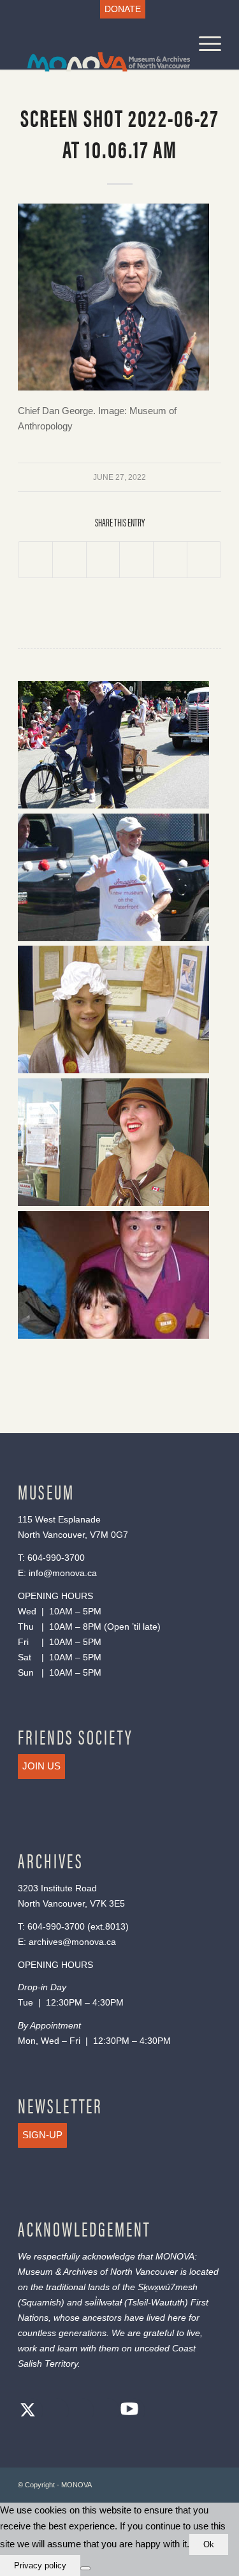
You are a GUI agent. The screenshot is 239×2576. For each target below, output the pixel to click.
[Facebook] (53, 2412)
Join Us (41, 1766)
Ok (209, 2544)
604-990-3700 (56, 1558)
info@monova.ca (63, 1573)
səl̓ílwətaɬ (103, 2302)
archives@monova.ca (72, 1942)
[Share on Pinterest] (136, 560)
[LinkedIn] (104, 2412)
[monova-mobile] (99, 44)
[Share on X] (69, 560)
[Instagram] (78, 2412)
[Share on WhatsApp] (103, 560)
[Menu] (204, 44)
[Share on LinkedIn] (170, 560)
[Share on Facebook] (35, 560)
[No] (85, 2568)
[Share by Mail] (204, 560)
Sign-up (42, 2135)
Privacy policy (40, 2565)
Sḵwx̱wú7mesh (168, 2287)
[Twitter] (27, 2412)
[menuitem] (123, 9)
